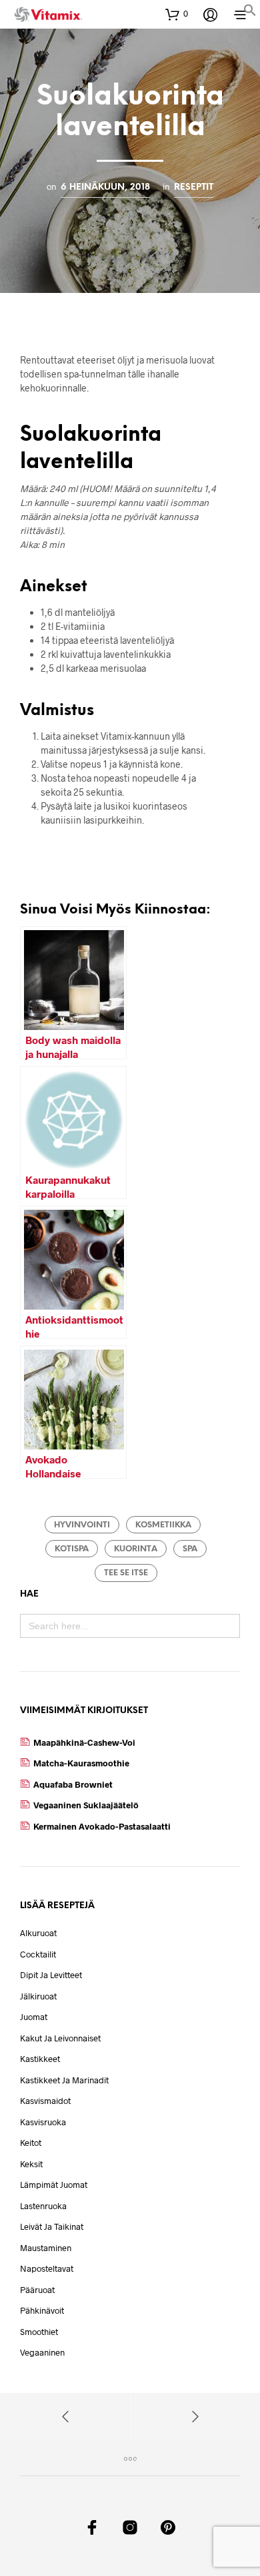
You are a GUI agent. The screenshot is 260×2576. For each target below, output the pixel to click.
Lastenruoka (43, 2206)
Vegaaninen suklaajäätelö (86, 1805)
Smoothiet (39, 2332)
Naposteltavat (47, 2268)
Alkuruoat (38, 1933)
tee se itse (126, 1573)
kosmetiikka (163, 1525)
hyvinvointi (82, 1525)
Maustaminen (46, 2248)
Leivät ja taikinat (52, 2226)
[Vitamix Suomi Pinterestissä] (168, 2527)
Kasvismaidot (45, 2101)
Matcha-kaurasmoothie (81, 1763)
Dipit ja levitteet (51, 1975)
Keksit (31, 2164)
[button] (250, 12)
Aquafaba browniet (73, 1784)
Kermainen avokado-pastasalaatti (102, 1826)
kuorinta (136, 1549)
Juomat (34, 2017)
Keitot (31, 2143)
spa (190, 1549)
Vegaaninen (42, 2352)
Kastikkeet (40, 2059)
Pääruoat (37, 2290)
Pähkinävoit (42, 2310)
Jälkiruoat (38, 1996)
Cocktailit (38, 1954)
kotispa (72, 1549)
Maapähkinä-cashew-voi (84, 1742)
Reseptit (194, 187)
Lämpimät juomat (54, 2185)
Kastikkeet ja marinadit (64, 2080)
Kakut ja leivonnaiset (60, 2038)
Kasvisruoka (43, 2122)
